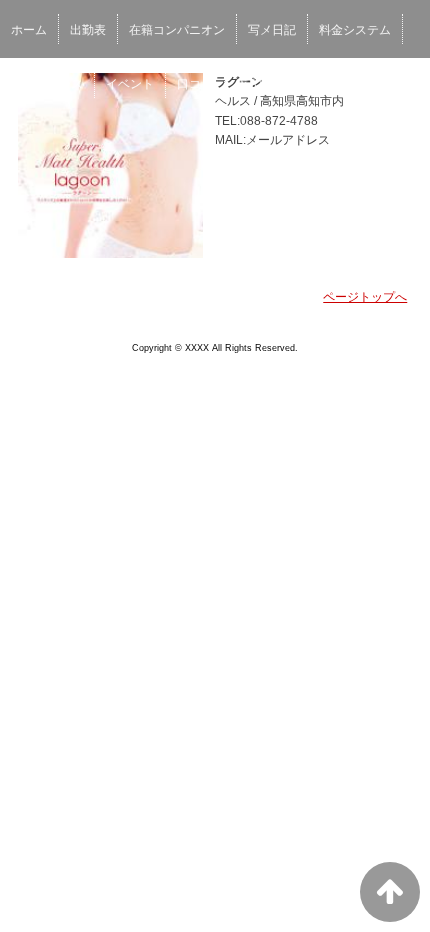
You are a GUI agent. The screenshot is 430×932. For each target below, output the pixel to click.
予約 (319, 84)
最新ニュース (47, 84)
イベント (130, 84)
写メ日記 (272, 30)
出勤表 (88, 30)
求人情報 (260, 84)
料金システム (355, 30)
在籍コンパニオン (177, 30)
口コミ (195, 84)
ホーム (29, 30)
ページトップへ (365, 297)
